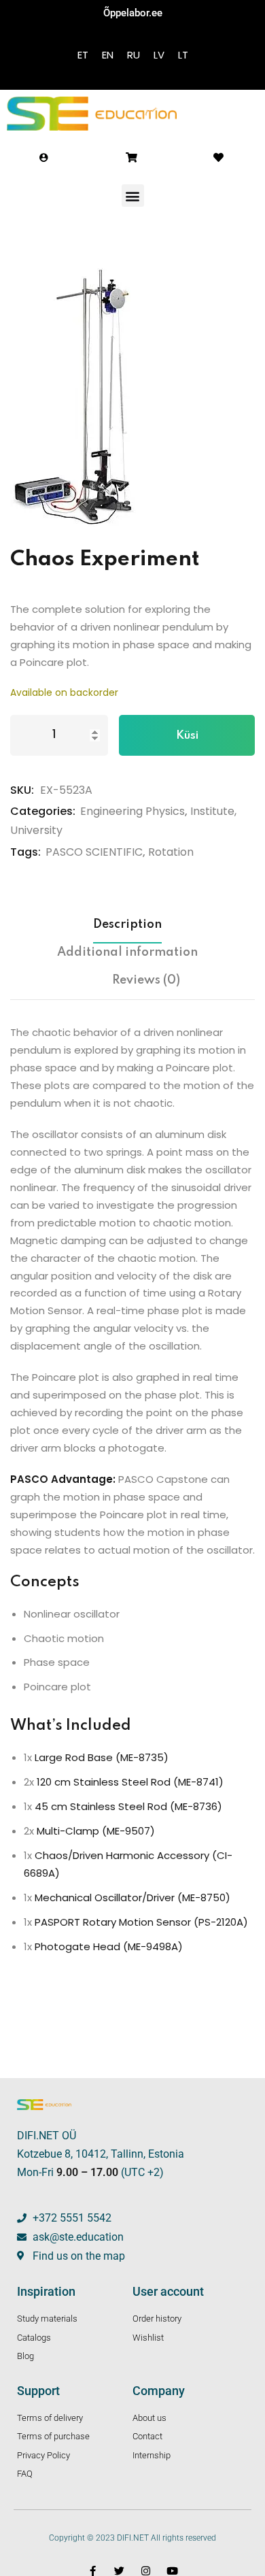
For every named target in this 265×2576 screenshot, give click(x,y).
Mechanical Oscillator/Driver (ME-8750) (132, 1897)
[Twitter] (119, 2571)
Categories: (43, 811)
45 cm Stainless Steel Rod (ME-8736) (128, 1806)
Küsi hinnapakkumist (187, 743)
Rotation (171, 852)
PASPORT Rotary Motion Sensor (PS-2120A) (141, 1922)
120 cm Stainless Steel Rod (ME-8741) (130, 1782)
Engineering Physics (132, 811)
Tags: (25, 852)
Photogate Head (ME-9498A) (109, 1946)
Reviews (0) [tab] (146, 980)
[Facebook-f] (93, 2571)
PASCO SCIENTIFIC (94, 852)
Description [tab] (127, 924)
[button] (133, 196)
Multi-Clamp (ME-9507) (96, 1831)
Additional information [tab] (127, 952)
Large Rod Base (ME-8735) (102, 1757)
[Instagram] (146, 2571)
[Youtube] (172, 2571)
